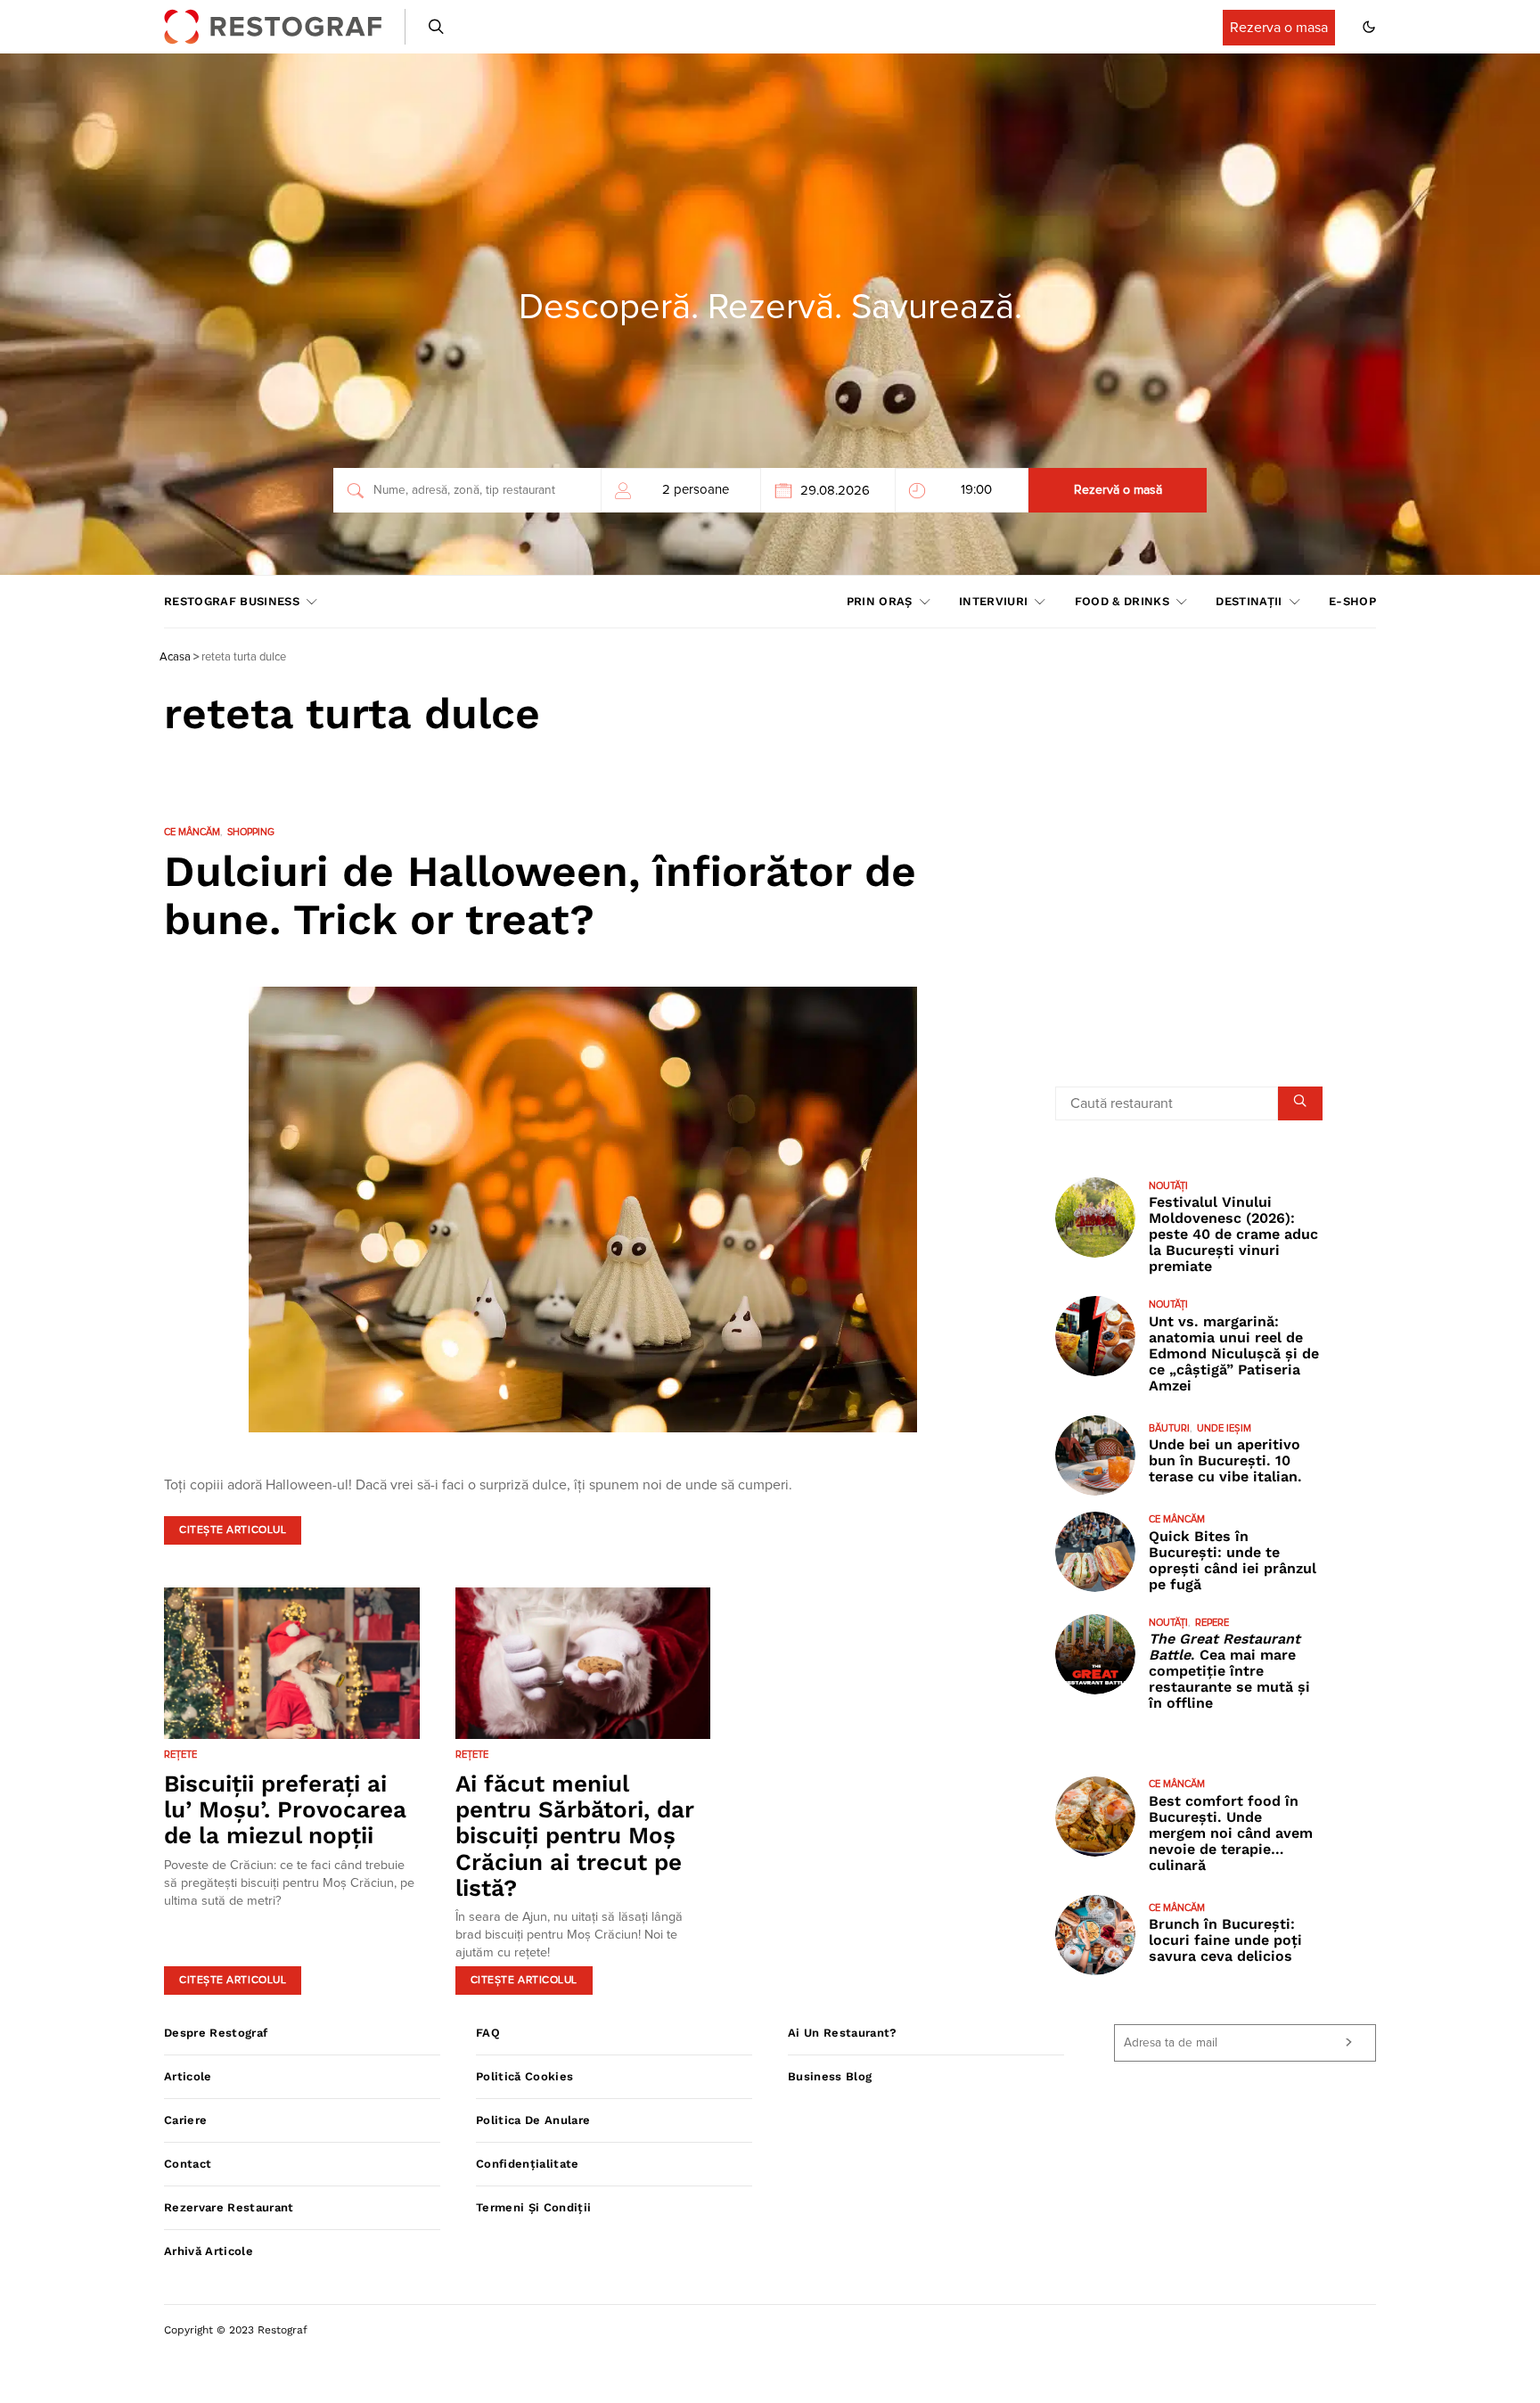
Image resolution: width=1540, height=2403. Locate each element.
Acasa (175, 657)
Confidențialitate (528, 2164)
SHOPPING (251, 832)
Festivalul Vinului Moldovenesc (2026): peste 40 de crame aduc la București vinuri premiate (1233, 1234)
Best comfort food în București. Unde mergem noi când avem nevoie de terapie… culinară (1231, 1833)
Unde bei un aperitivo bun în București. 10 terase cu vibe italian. (1225, 1460)
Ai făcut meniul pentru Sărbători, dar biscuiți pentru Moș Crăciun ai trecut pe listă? (575, 1836)
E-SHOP (1352, 601)
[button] (1369, 27)
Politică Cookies (524, 2076)
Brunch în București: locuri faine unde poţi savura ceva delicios (1225, 1941)
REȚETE (180, 1755)
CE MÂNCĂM (192, 832)
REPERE (1212, 1623)
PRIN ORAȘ (880, 601)
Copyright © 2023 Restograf (236, 2330)
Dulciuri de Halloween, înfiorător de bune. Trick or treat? (540, 895)
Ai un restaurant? (843, 2033)
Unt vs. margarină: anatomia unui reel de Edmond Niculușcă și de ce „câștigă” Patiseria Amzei (1234, 1353)
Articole (188, 2076)
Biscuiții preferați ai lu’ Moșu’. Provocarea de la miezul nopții (285, 1810)
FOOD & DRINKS (1122, 601)
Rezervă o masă (1118, 490)
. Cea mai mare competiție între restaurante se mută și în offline (1229, 1672)
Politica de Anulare (533, 2120)
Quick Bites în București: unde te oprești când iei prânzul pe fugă (1233, 1560)
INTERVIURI (993, 601)
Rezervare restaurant (229, 2207)
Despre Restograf (216, 2033)
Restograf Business (232, 601)
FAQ (488, 2033)
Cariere (185, 2120)
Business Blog (830, 2076)
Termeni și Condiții (533, 2207)
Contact (188, 2164)
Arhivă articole (209, 2251)
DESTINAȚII (1249, 601)
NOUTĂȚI (1168, 1186)
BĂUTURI (1169, 1428)
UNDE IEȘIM (1224, 1428)
